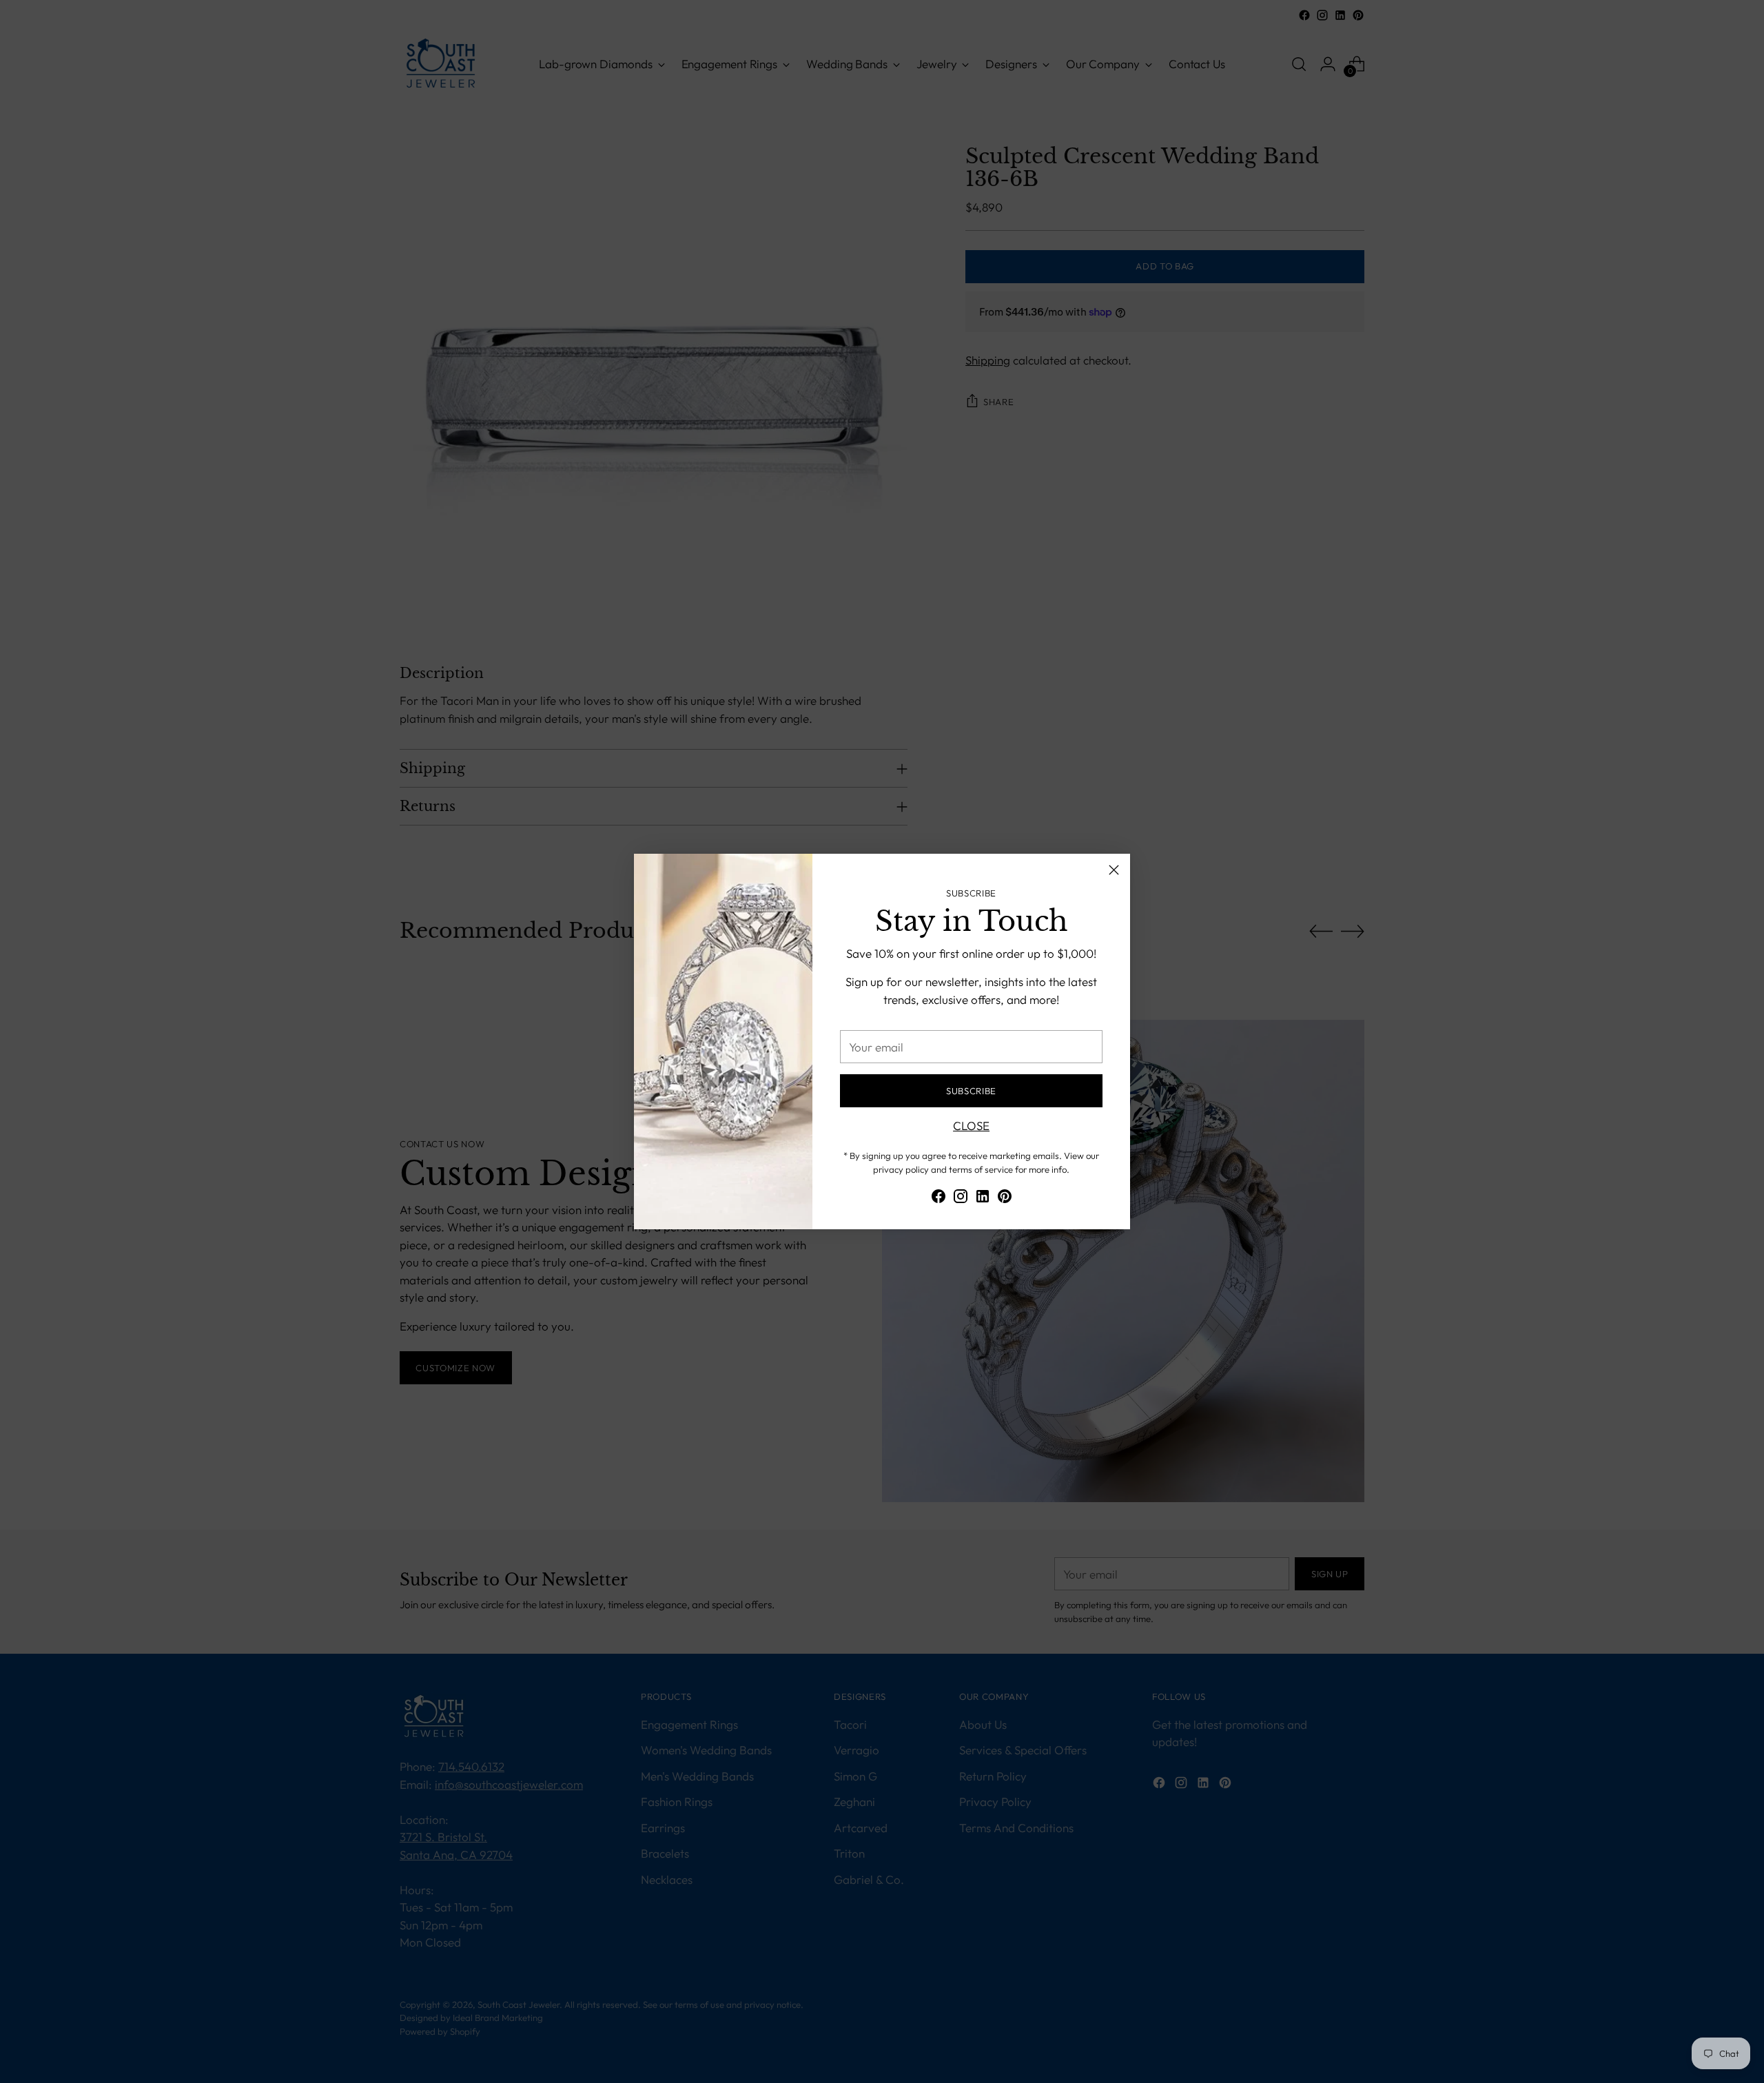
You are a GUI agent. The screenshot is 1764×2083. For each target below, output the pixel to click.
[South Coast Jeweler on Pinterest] (1005, 1199)
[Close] (1114, 870)
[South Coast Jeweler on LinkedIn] (983, 1199)
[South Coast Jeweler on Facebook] (939, 1199)
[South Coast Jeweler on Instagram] (961, 1199)
